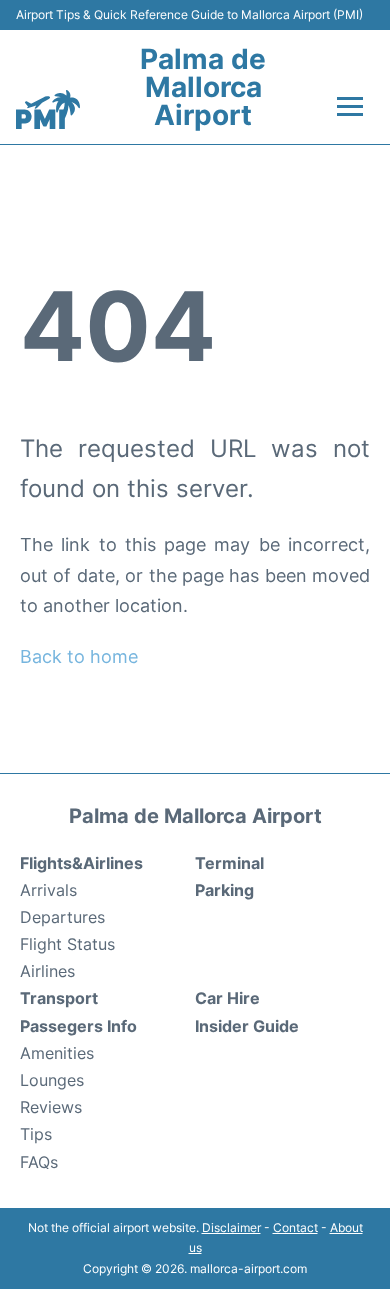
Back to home (79, 656)
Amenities (57, 1053)
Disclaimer (231, 1227)
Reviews (51, 1107)
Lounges (52, 1080)
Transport (59, 998)
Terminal (229, 863)
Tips (36, 1134)
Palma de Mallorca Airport (203, 87)
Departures (62, 917)
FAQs (39, 1162)
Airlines (47, 971)
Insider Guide (247, 1026)
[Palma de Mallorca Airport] (48, 110)
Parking (224, 890)
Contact (295, 1227)
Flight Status (67, 944)
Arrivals (48, 890)
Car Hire (227, 998)
